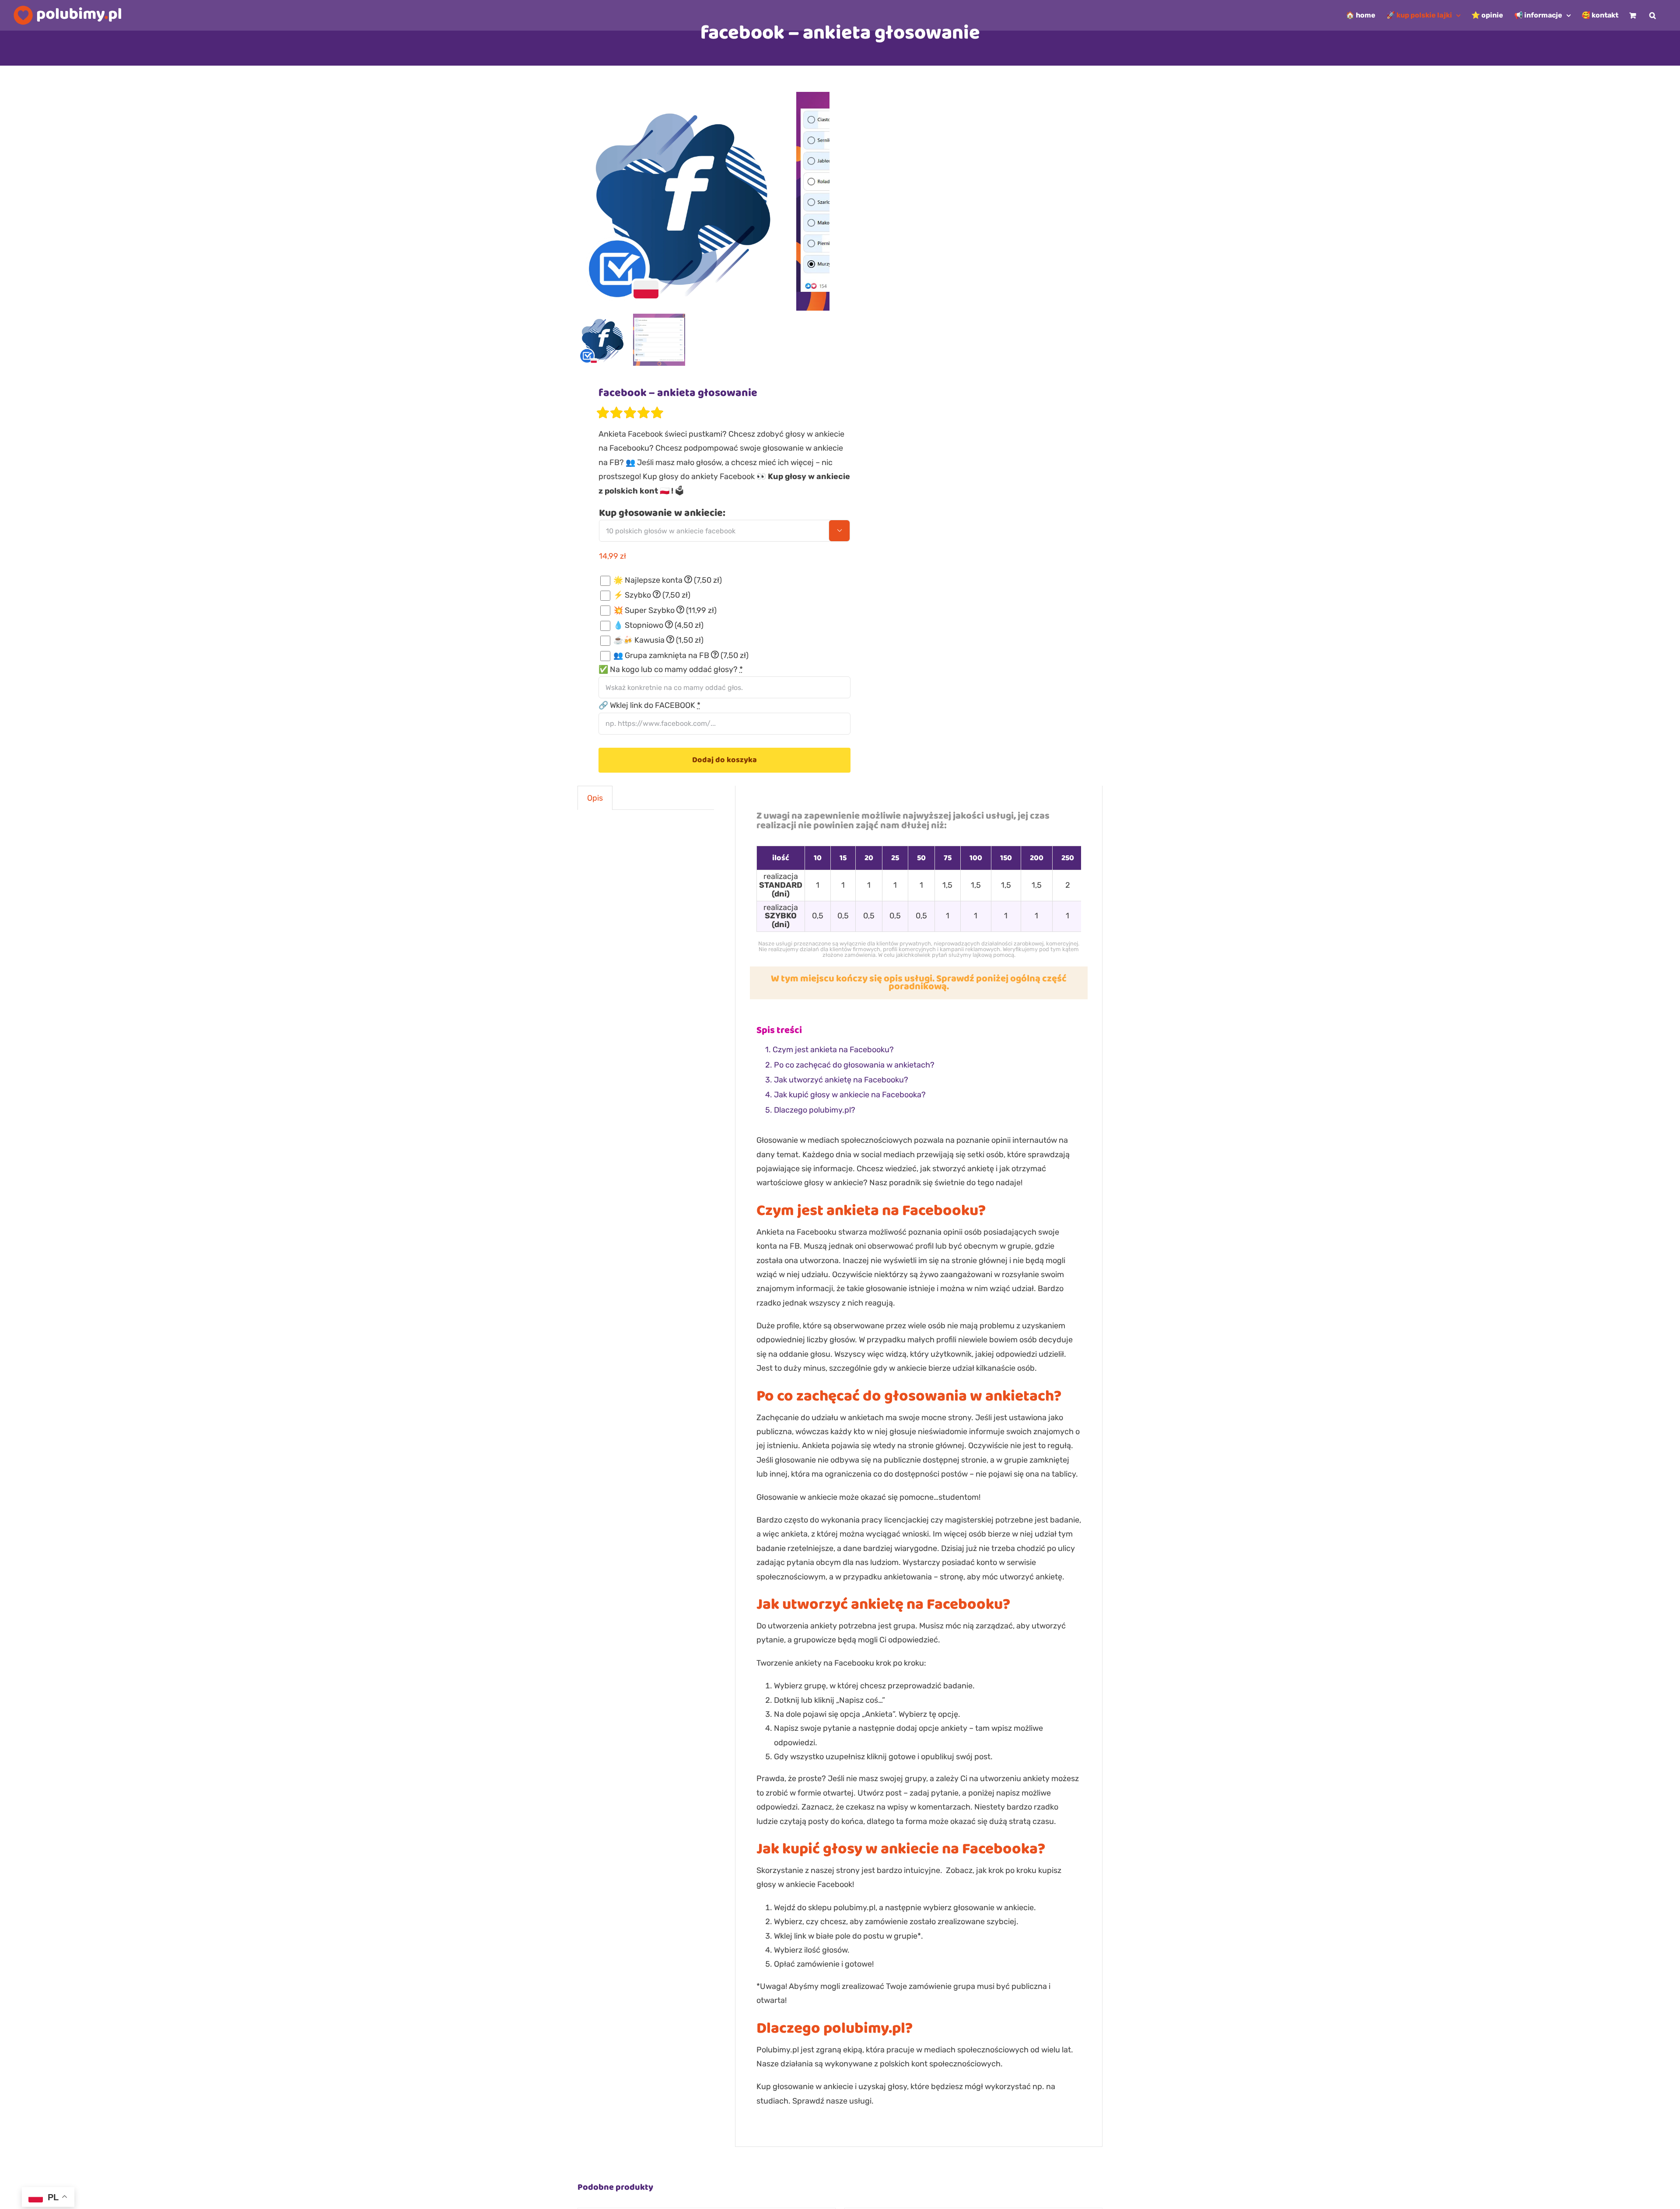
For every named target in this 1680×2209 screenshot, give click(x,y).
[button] (1653, 15)
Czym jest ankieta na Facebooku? (833, 1050)
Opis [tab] (595, 798)
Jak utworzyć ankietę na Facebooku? (841, 1080)
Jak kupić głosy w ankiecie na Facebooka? (850, 1095)
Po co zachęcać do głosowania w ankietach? (854, 1065)
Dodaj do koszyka (724, 760)
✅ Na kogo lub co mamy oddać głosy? (671, 669)
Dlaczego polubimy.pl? (815, 1110)
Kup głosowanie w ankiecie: (662, 513)
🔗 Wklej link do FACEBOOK (649, 705)
